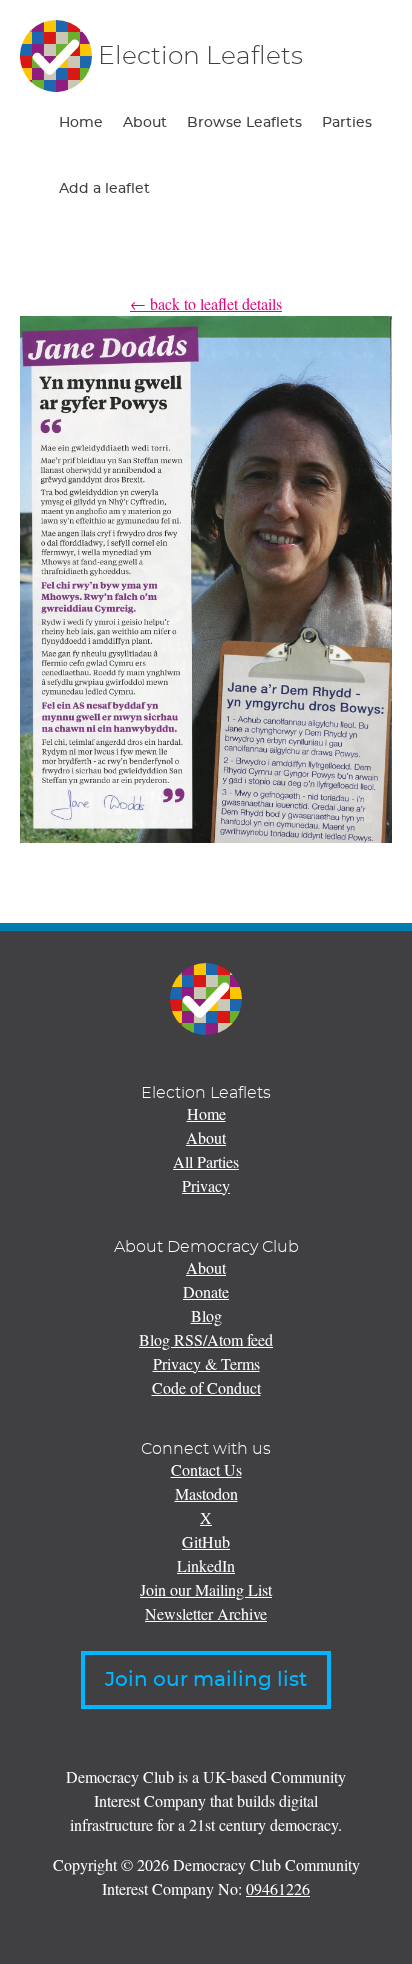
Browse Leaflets (244, 123)
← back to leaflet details (206, 303)
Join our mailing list (206, 1680)
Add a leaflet (104, 189)
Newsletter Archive (206, 1613)
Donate (206, 1291)
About (145, 123)
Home (81, 123)
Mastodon (206, 1493)
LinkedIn (206, 1565)
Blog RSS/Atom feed (206, 1339)
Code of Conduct (206, 1387)
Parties (347, 123)
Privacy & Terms (206, 1363)
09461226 (278, 1888)
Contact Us (206, 1469)
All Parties (206, 1161)
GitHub (206, 1541)
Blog (206, 1315)
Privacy (206, 1185)
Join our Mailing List (206, 1589)
